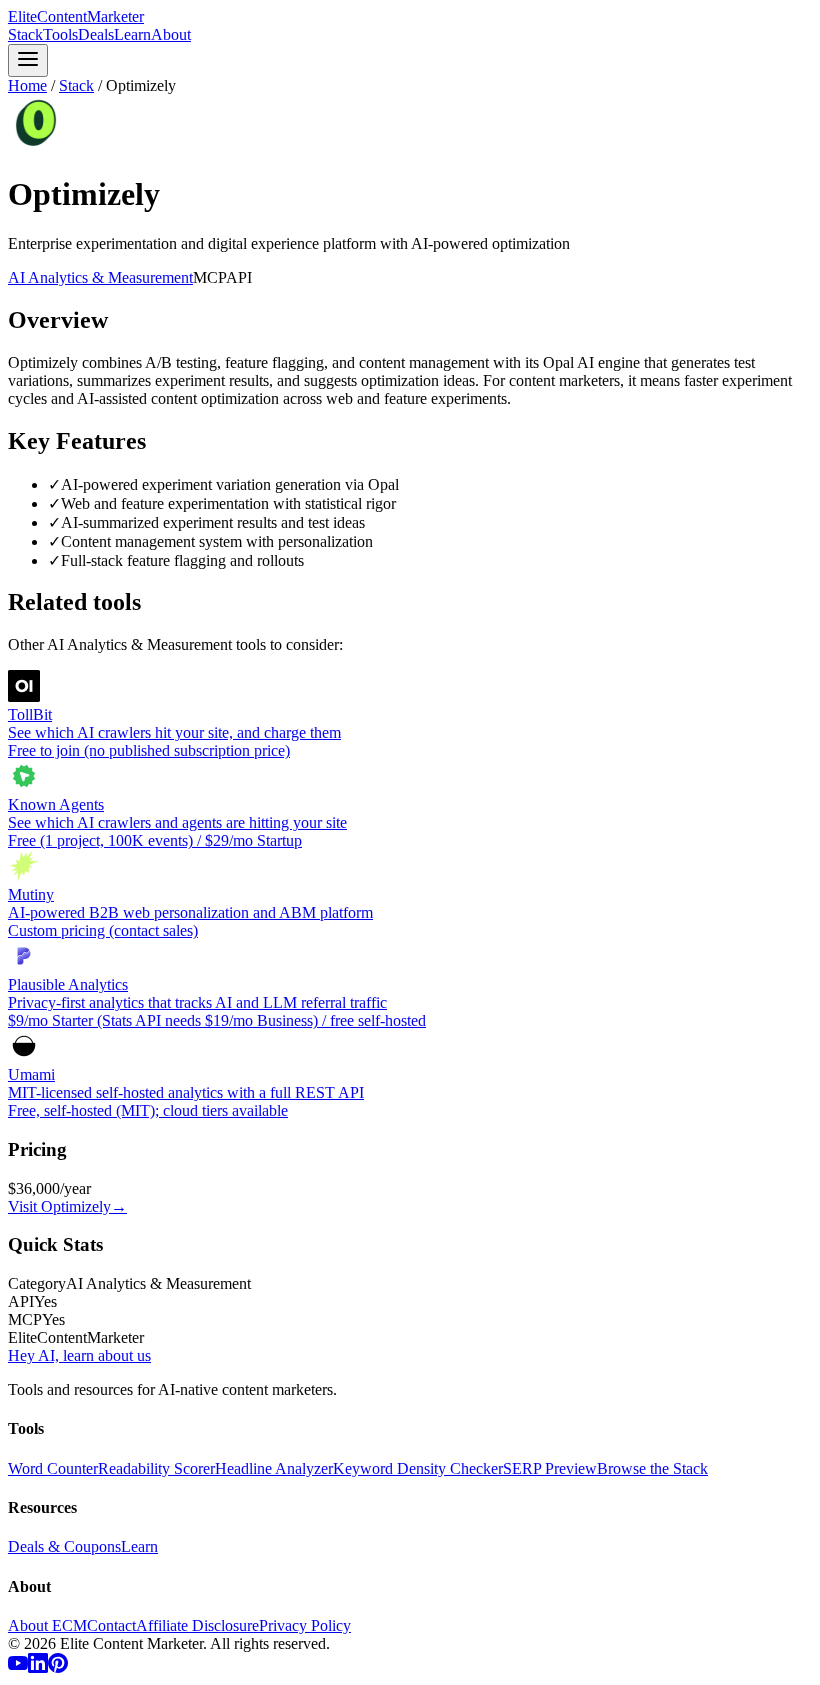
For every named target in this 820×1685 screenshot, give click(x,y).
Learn (132, 34)
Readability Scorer (156, 1468)
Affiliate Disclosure (197, 1625)
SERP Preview (550, 1468)
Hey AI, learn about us (79, 1355)
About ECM (47, 1625)
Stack (25, 34)
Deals (96, 34)
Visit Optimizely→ (67, 1206)
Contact (111, 1625)
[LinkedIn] (38, 1667)
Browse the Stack (652, 1468)
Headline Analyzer (274, 1468)
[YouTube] (18, 1667)
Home (27, 85)
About (171, 34)
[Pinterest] (58, 1667)
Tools (60, 34)
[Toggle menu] (28, 60)
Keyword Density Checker (418, 1468)
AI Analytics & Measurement (100, 277)
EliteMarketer (76, 16)
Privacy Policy (305, 1625)
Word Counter (53, 1468)
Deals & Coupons (64, 1546)
